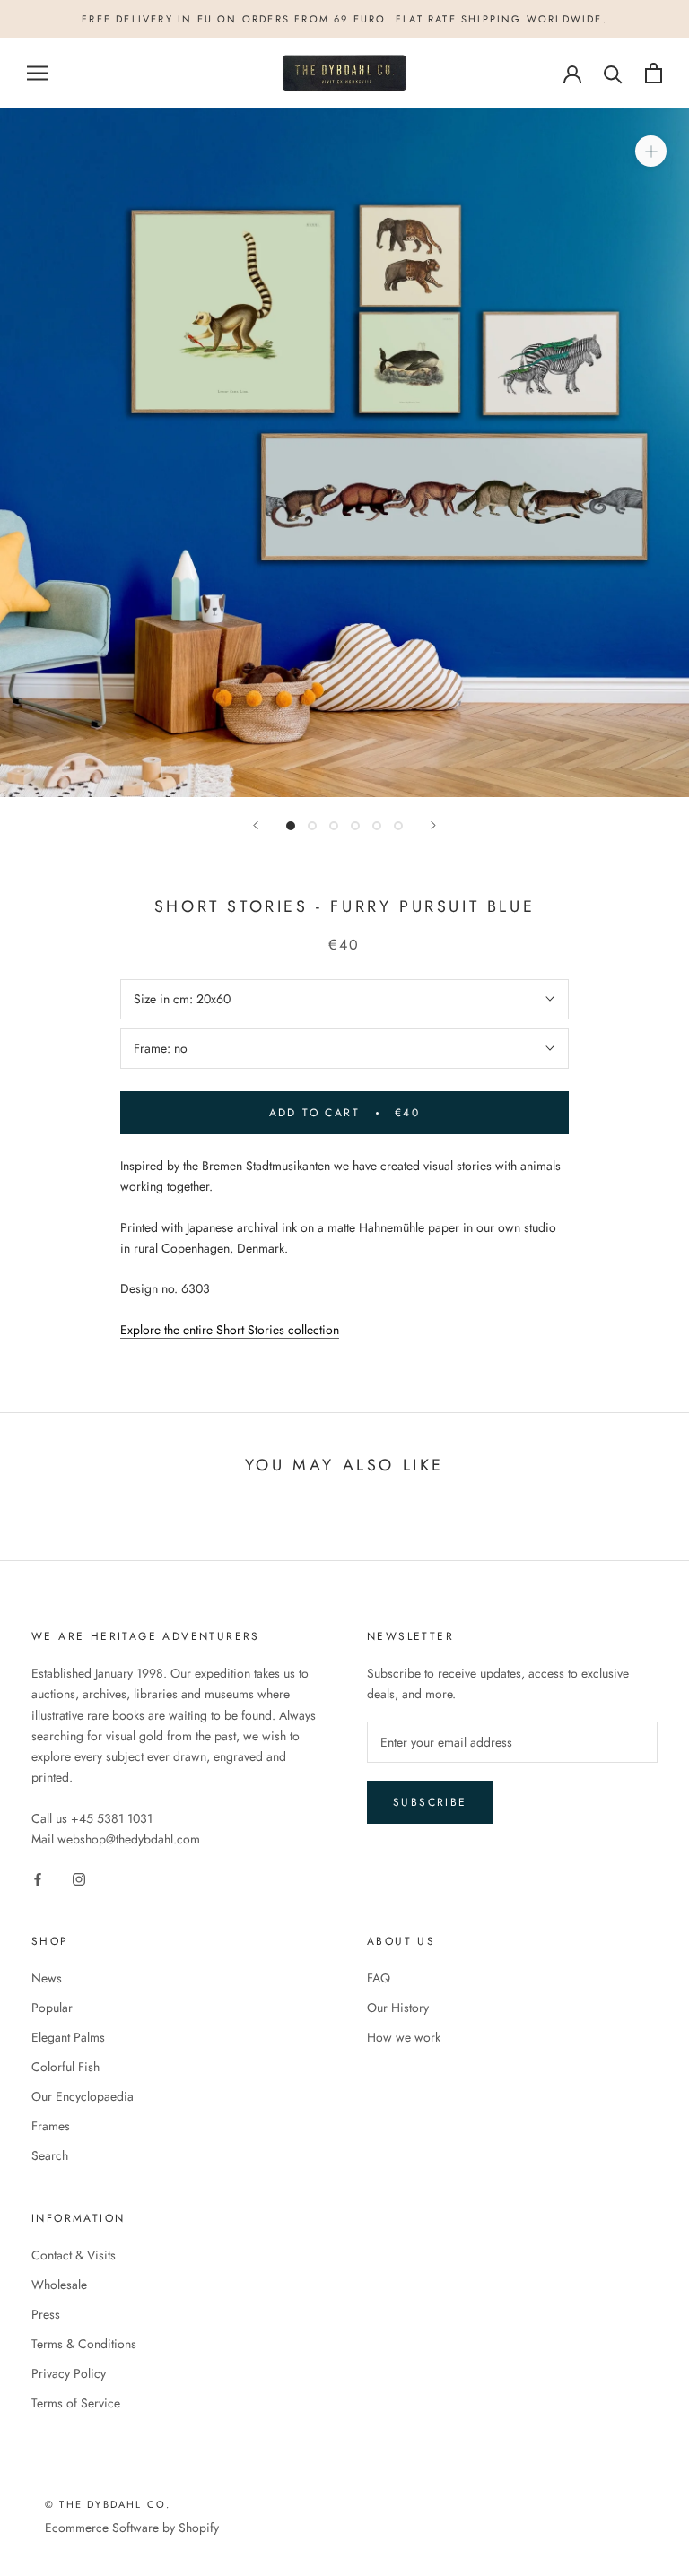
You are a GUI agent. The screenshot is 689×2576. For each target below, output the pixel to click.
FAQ (379, 1978)
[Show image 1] (291, 826)
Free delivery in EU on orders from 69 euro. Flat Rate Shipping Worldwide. (344, 19)
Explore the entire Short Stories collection (230, 1330)
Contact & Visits (74, 2255)
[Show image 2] (312, 826)
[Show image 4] (355, 826)
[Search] (613, 73)
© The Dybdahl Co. (108, 2504)
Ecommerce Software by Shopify (132, 2528)
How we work (404, 2037)
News (47, 1978)
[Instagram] (79, 1878)
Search (50, 2155)
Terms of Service (76, 2403)
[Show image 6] (398, 826)
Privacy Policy (69, 2373)
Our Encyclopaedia (83, 2096)
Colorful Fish (65, 2067)
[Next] (433, 825)
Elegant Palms (68, 2037)
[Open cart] (654, 73)
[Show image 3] (334, 826)
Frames (51, 2126)
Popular (52, 2008)
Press (46, 2314)
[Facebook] (38, 1878)
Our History (398, 2008)
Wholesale (59, 2285)
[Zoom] (651, 151)
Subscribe (430, 1802)
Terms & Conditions (84, 2344)
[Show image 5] (377, 826)
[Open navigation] (38, 73)
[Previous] (256, 825)
